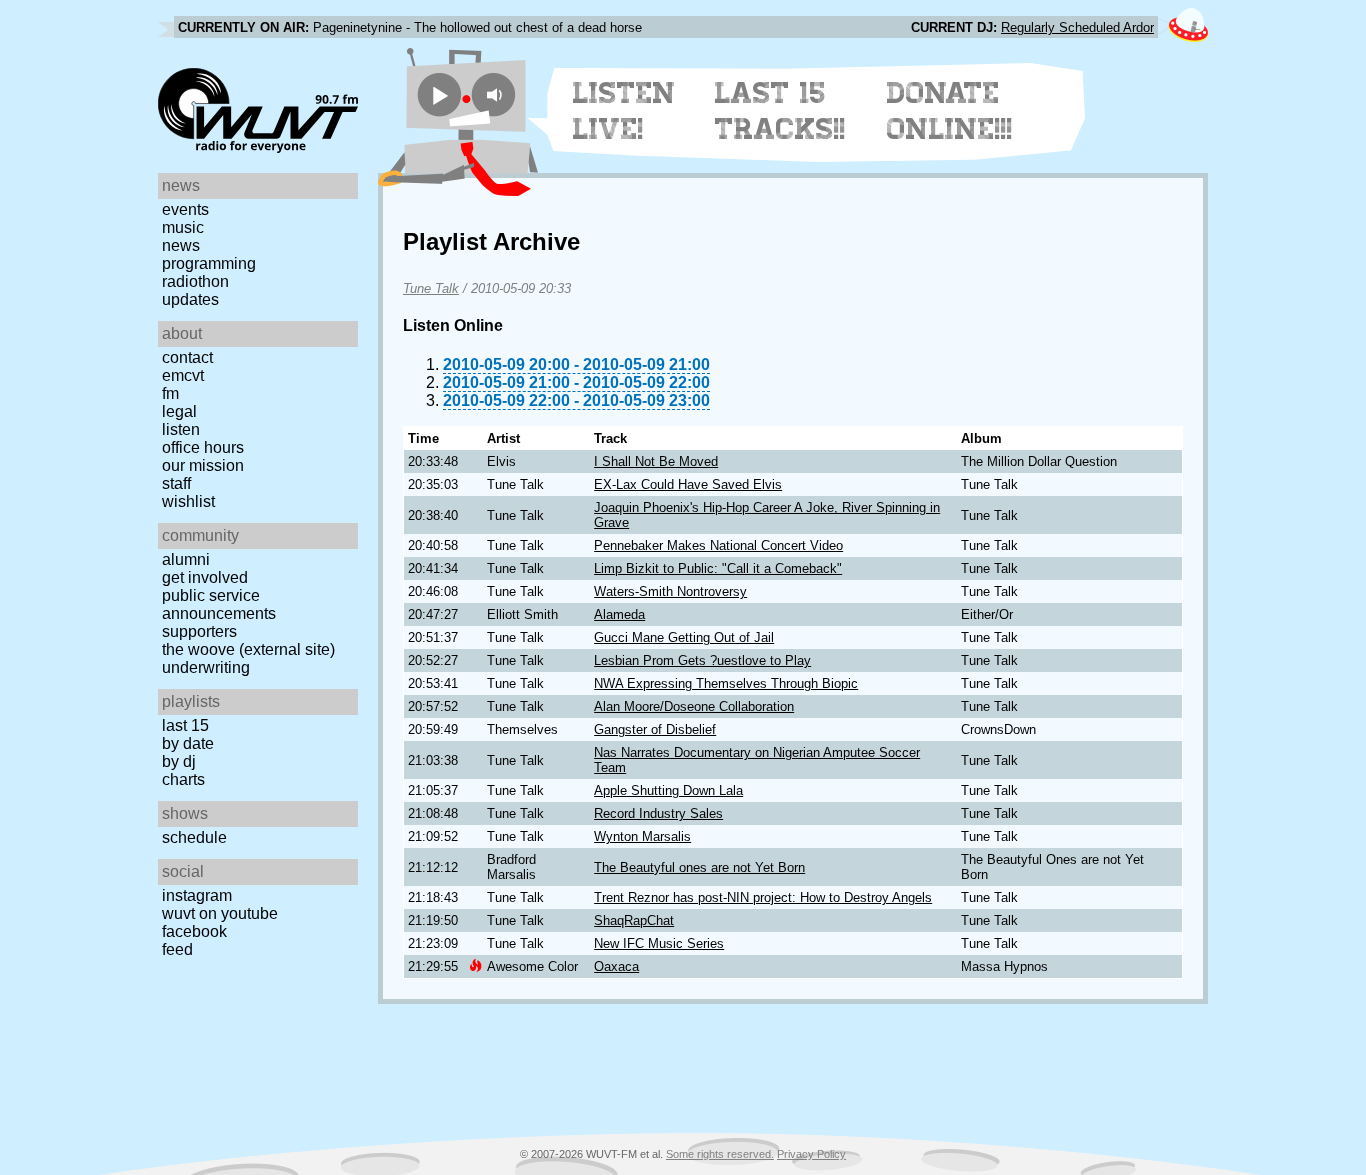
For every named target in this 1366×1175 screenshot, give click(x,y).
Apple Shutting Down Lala (668, 790)
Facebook (194, 931)
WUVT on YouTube (220, 913)
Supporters (199, 631)
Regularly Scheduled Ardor (1077, 27)
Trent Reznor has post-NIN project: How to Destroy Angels (763, 897)
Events (185, 209)
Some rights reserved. (720, 1154)
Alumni (186, 559)
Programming (209, 263)
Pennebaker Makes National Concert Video (718, 545)
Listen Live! (624, 111)
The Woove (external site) (248, 649)
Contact (187, 357)
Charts (183, 779)
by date (188, 743)
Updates (190, 299)
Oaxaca (616, 966)
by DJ (179, 761)
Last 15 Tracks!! (780, 111)
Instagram (197, 895)
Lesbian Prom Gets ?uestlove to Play (702, 660)
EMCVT (183, 375)
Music (183, 227)
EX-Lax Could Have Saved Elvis (688, 484)
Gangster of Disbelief (655, 729)
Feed (177, 949)
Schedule (194, 837)
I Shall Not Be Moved (656, 461)
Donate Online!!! (950, 111)
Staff (176, 483)
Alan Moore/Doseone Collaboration (694, 706)
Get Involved (205, 577)
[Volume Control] (496, 94)
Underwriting (206, 667)
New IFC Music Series (659, 943)
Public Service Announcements (219, 604)
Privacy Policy (811, 1154)
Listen (181, 429)
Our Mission (203, 465)
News (181, 245)
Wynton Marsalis (642, 836)
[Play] (439, 94)
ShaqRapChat (634, 920)
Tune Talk (431, 288)
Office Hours (203, 447)
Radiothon (195, 281)
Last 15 (185, 725)
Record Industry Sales (658, 813)
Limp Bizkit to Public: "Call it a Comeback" (718, 568)
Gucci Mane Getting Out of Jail (684, 637)
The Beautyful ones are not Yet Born (699, 867)
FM (170, 393)
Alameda (619, 614)
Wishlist (188, 501)
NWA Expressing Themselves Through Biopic (726, 683)
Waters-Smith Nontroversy (670, 591)
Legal (179, 411)
